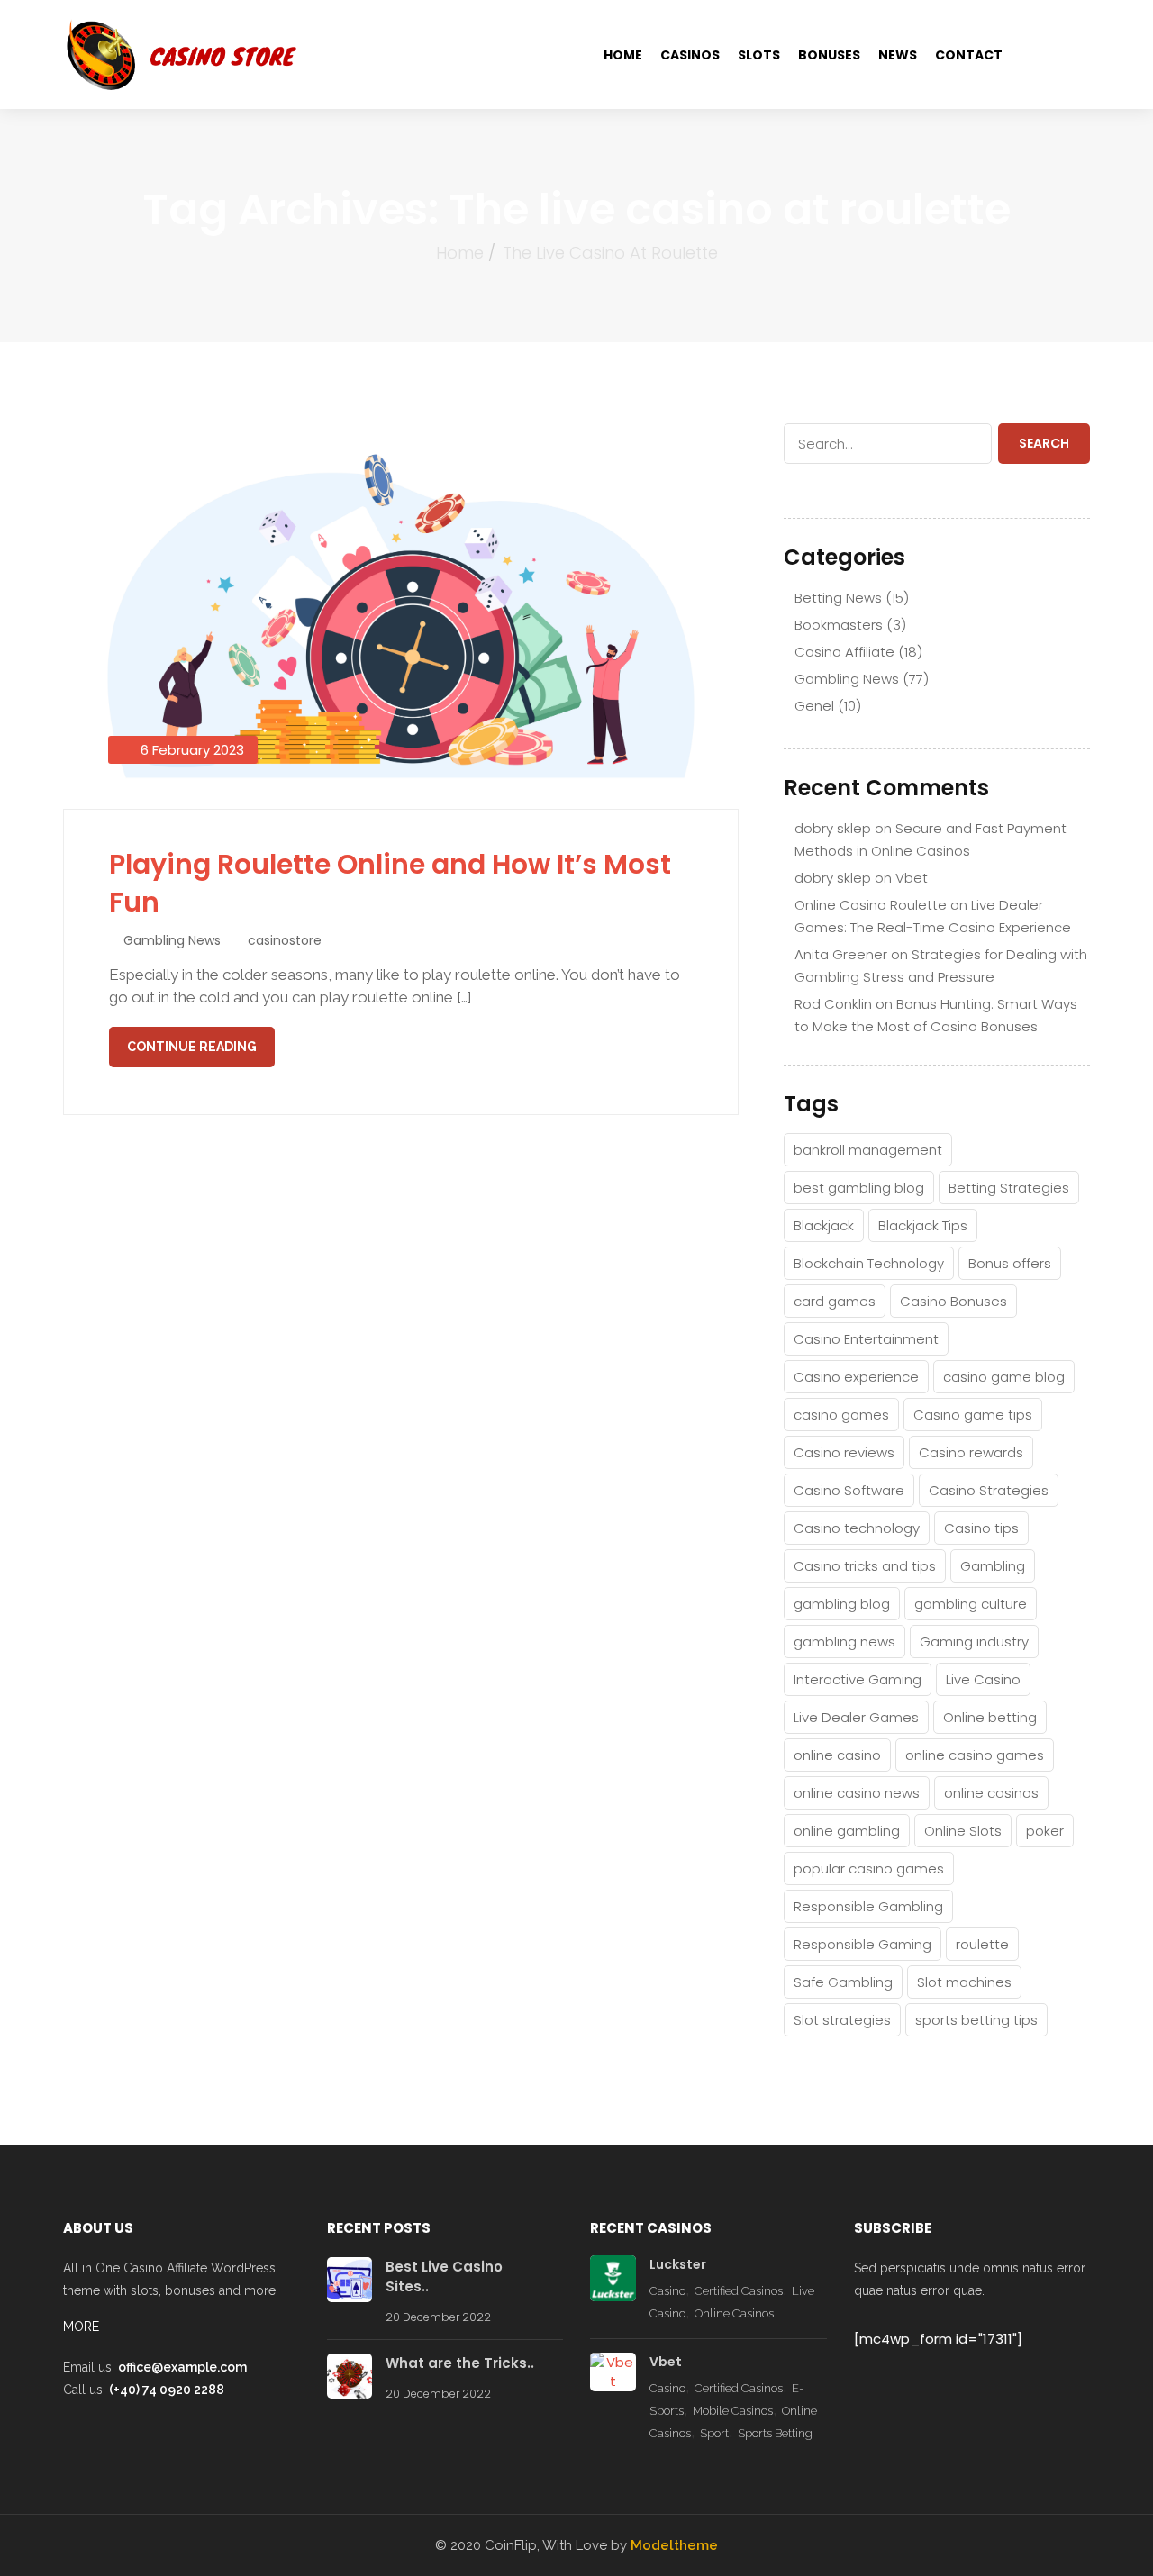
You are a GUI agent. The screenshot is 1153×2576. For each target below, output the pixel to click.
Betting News (838, 598)
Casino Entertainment (866, 1339)
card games (835, 1301)
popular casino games (869, 1869)
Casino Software (849, 1490)
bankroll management (868, 1150)
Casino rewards (971, 1452)
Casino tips (981, 1528)
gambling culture (971, 1604)
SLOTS (759, 55)
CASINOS (690, 55)
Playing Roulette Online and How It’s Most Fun (390, 883)
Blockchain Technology (869, 1263)
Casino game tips (973, 1415)
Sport (714, 2433)
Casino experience (856, 1377)
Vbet (912, 878)
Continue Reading (192, 1047)
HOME (623, 55)
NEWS (898, 55)
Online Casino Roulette (871, 905)
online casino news (857, 1793)
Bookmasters (839, 625)
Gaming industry (974, 1642)
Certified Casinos (739, 2291)
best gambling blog (859, 1188)
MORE (81, 2327)
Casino (667, 2291)
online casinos (991, 1793)
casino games (841, 1415)
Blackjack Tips (923, 1225)
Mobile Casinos (733, 2411)
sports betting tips (976, 2020)
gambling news (844, 1642)
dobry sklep (833, 828)
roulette (982, 1944)
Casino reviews (844, 1452)
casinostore (285, 940)
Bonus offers (1010, 1263)
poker (1045, 1831)
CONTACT (969, 55)
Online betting (990, 1717)
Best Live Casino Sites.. (444, 2277)
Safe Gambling (843, 1982)
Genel (814, 706)
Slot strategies (842, 2020)
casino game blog (1004, 1377)
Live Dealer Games (856, 1717)
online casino (837, 1755)
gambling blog (842, 1604)
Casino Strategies (989, 1490)
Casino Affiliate (844, 652)
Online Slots (963, 1831)
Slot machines (964, 1982)
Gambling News (172, 940)
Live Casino (983, 1679)
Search (1044, 443)
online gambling (847, 1831)
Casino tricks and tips (865, 1566)
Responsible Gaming (862, 1944)
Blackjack (824, 1225)
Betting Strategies (1009, 1188)
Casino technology (857, 1528)
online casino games (975, 1755)
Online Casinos (734, 2313)
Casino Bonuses (953, 1301)
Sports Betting (775, 2433)
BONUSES (829, 55)
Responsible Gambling (868, 1906)
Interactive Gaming (858, 1679)
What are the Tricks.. (460, 2363)
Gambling (993, 1566)
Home (460, 253)
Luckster (678, 2264)
